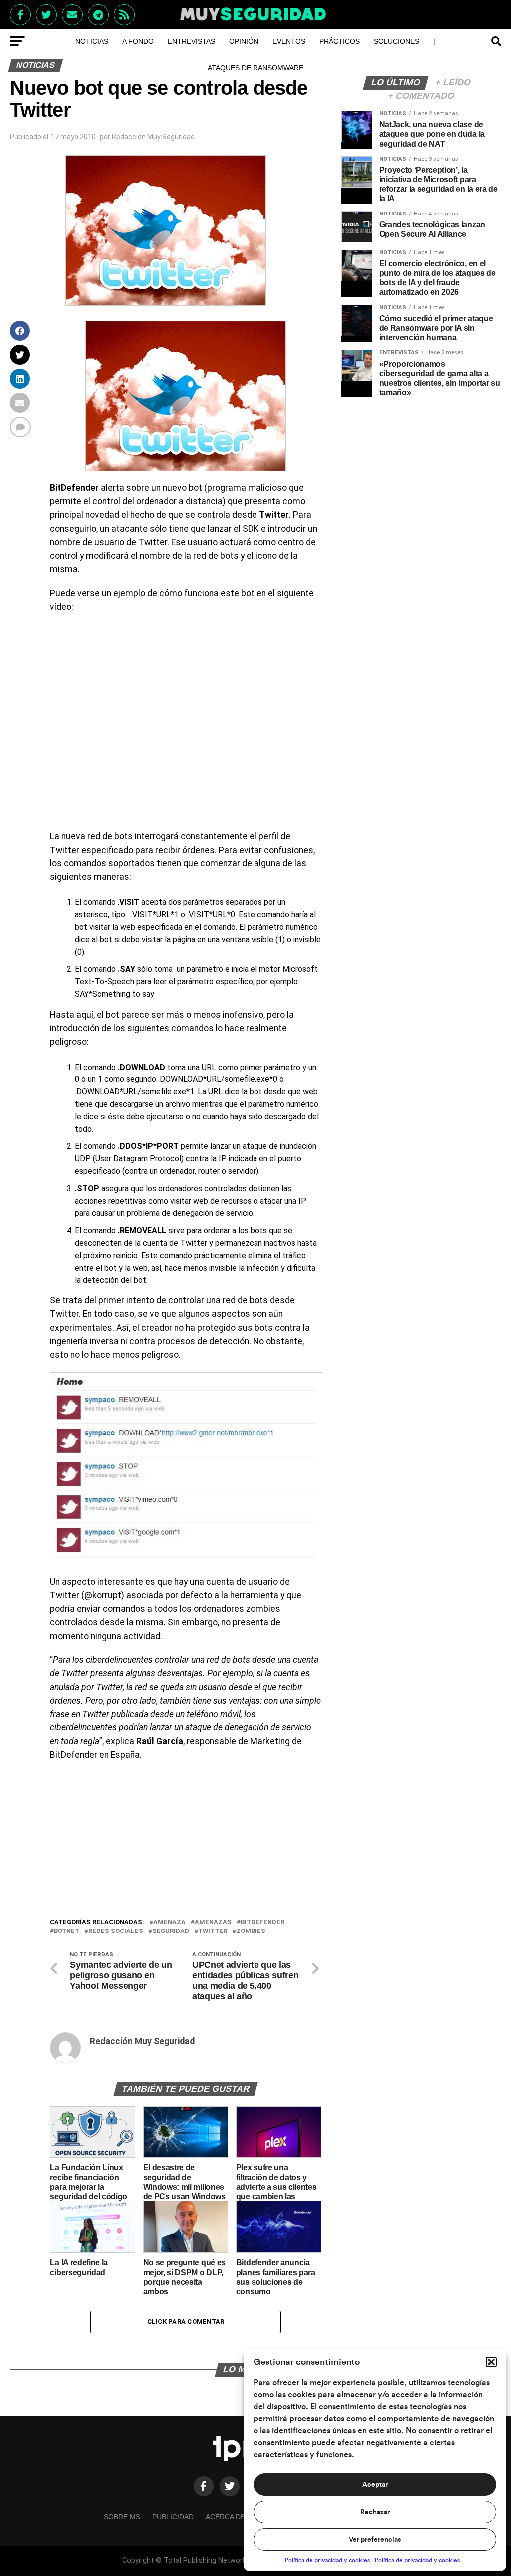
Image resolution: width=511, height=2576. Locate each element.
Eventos (289, 41)
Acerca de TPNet (238, 2517)
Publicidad (173, 2517)
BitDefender (262, 1922)
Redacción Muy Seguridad (153, 137)
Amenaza (169, 1922)
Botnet (67, 1931)
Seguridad (171, 1931)
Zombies (251, 1931)
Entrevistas (191, 41)
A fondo (138, 41)
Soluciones (396, 41)
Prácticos (340, 41)
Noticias (92, 41)
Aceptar (375, 2485)
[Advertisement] (185, 1842)
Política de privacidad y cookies (327, 2560)
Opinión (244, 41)
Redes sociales (116, 1931)
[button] (491, 2362)
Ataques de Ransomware (255, 68)
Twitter (213, 1931)
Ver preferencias (375, 2540)
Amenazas (213, 1922)
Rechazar (375, 2512)
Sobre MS (122, 2517)
